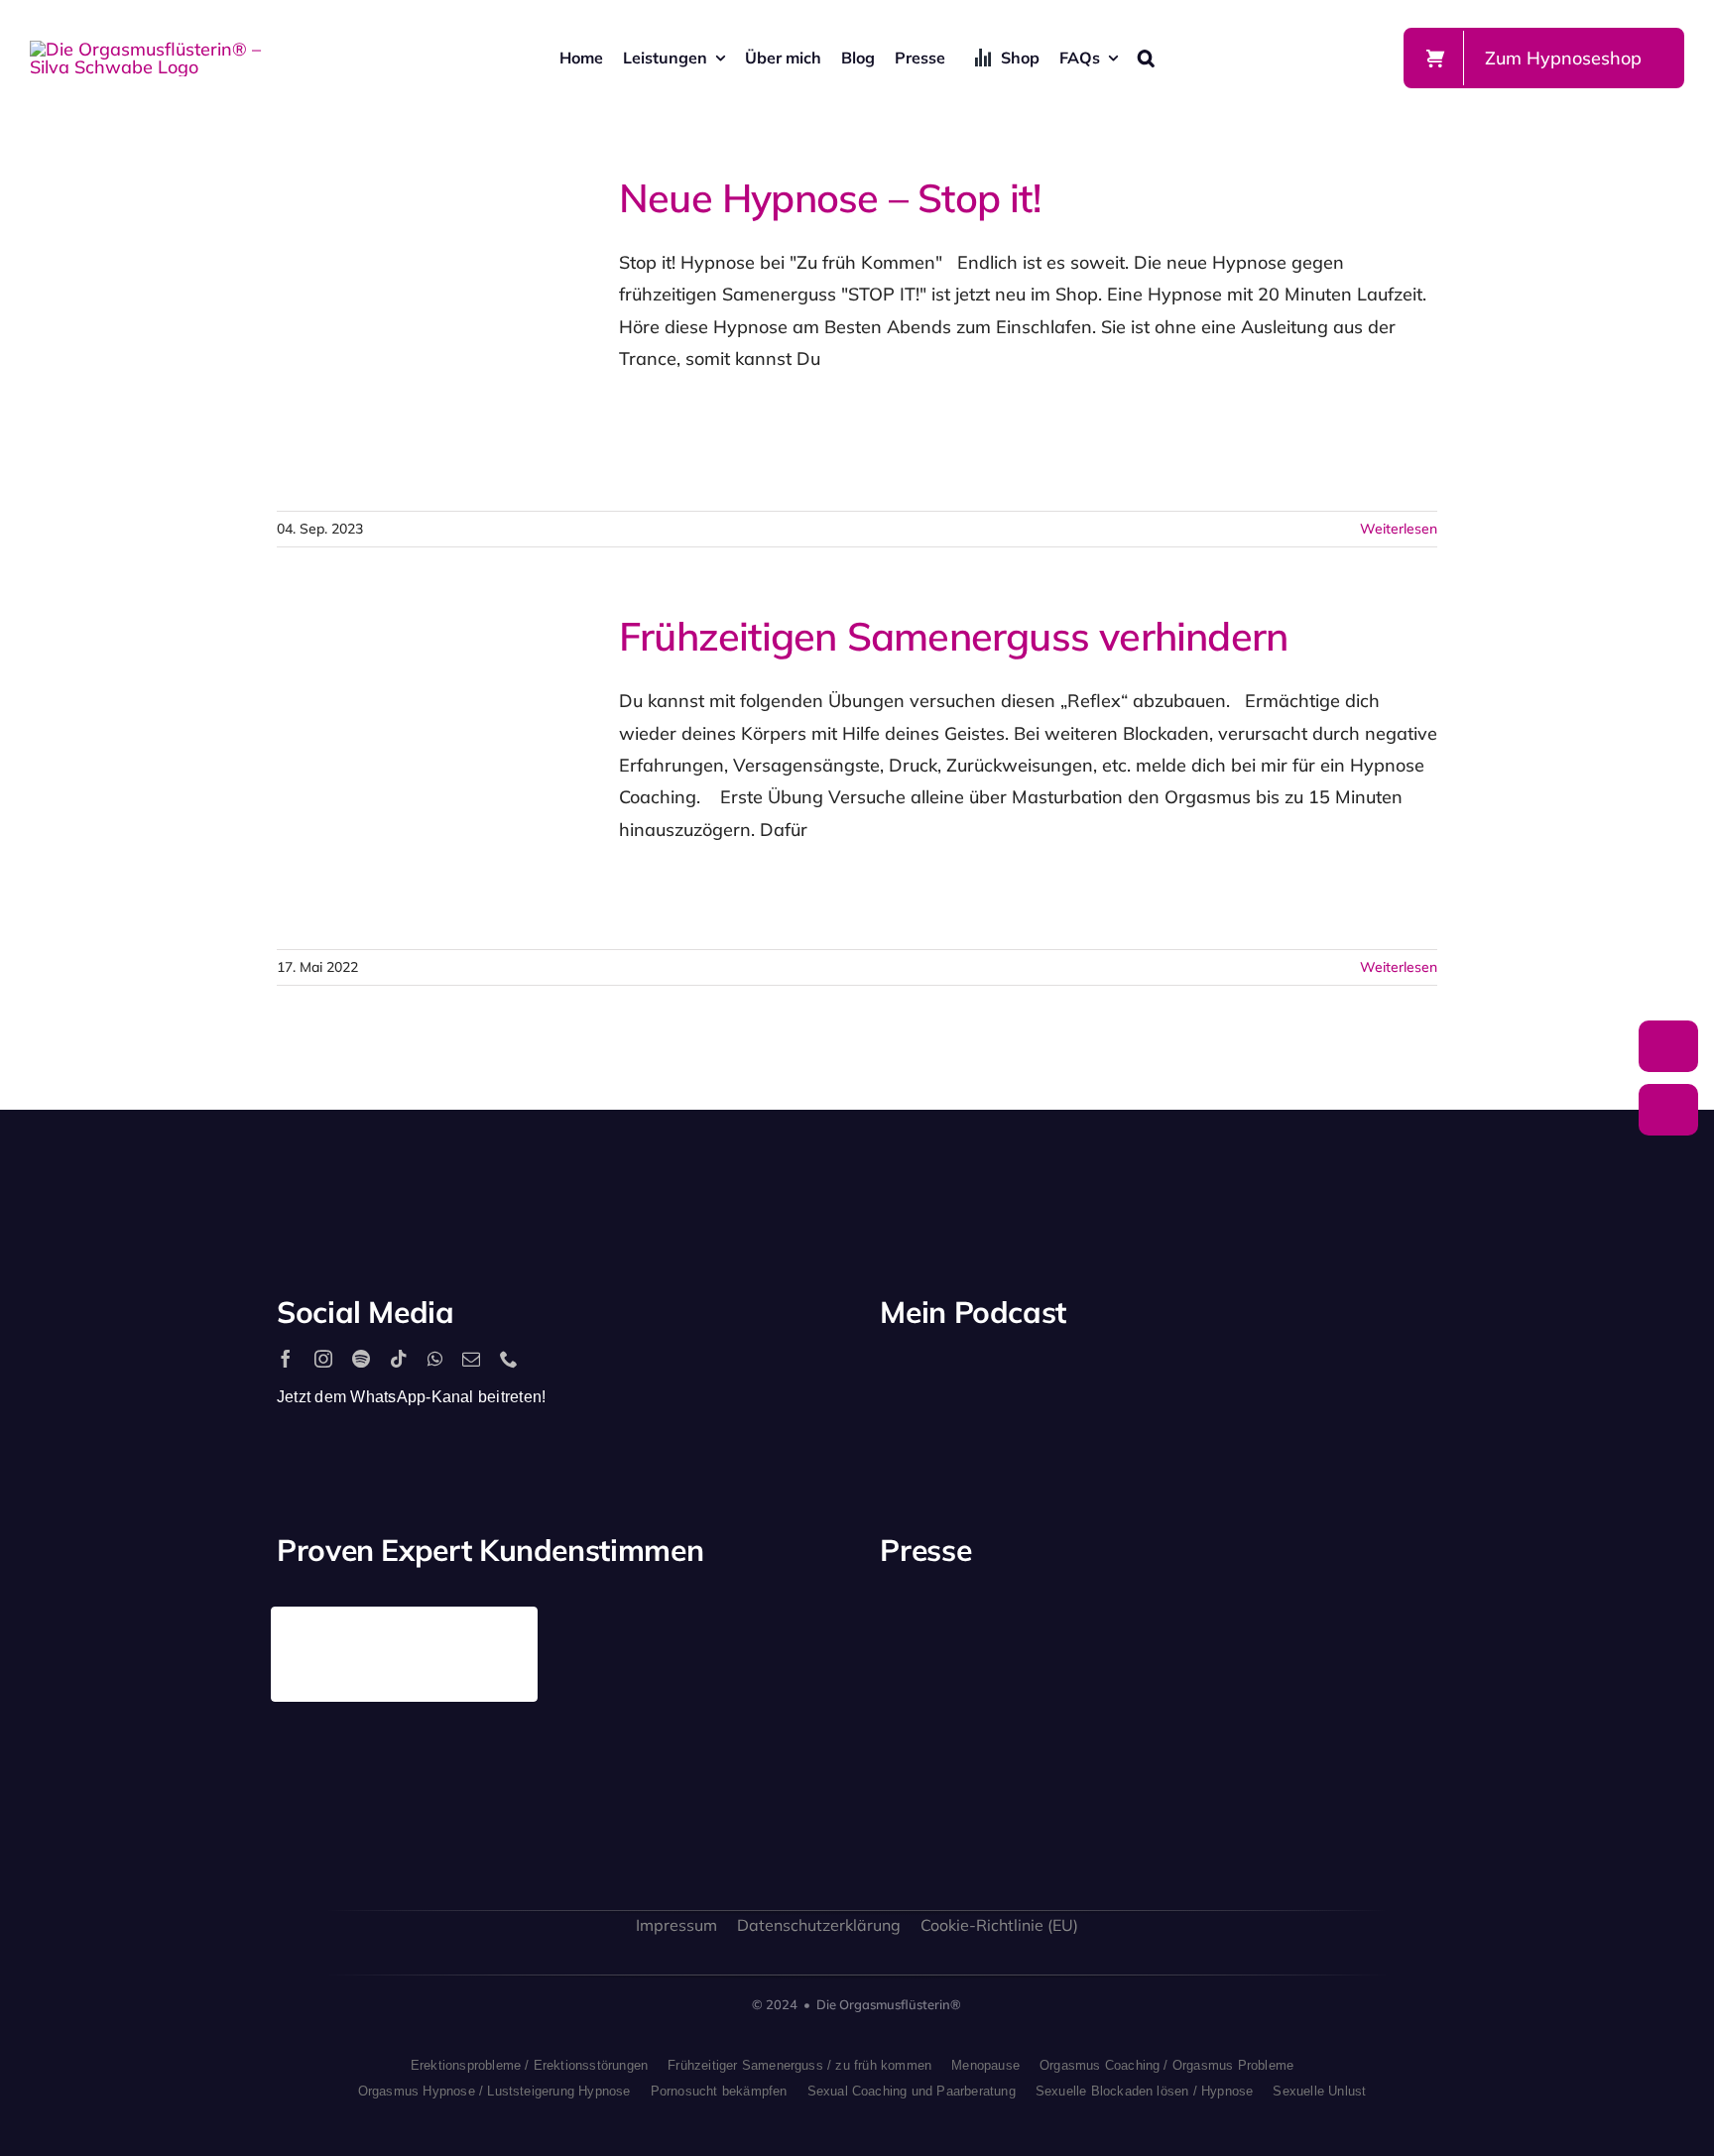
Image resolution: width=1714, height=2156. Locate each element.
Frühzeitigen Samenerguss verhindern (400, 771)
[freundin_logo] (941, 1762)
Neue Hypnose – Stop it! (400, 332)
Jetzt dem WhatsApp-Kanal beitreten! (411, 1397)
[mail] (471, 1359)
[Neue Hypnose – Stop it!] (435, 332)
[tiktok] (399, 1359)
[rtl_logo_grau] (1376, 1641)
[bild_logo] (1231, 1728)
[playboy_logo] (941, 1637)
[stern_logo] (1086, 1630)
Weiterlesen (1399, 529)
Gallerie (472, 332)
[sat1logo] (1086, 1750)
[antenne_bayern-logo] (1231, 1615)
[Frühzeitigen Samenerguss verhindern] (435, 771)
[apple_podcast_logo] (1110, 1378)
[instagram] (323, 1359)
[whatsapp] (435, 1359)
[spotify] (361, 1359)
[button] (1146, 58)
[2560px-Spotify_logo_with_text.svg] (965, 1378)
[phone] (509, 1359)
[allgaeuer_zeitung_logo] (1376, 1773)
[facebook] (286, 1359)
